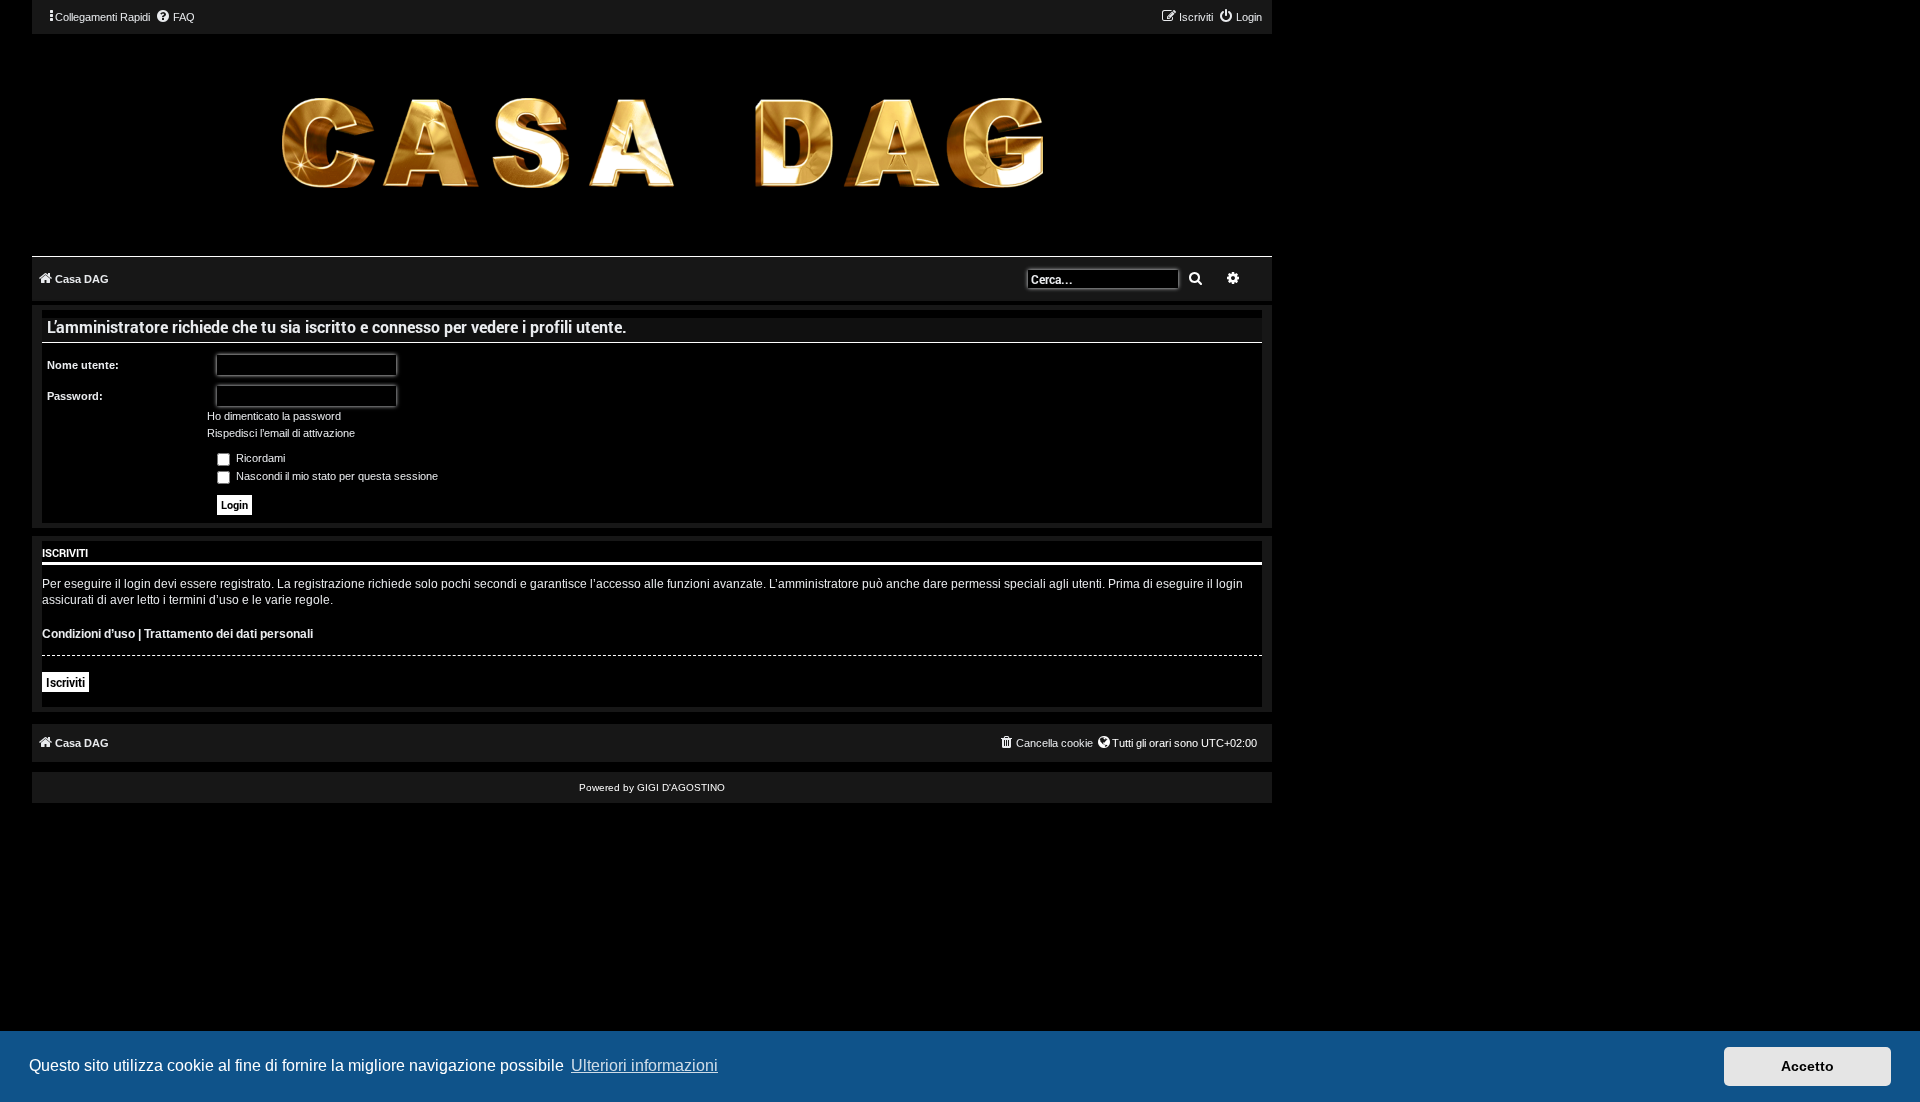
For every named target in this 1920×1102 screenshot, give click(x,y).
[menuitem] (175, 17)
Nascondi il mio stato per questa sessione (335, 476)
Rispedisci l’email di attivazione (281, 433)
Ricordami (259, 458)
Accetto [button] (1807, 1066)
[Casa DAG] (662, 143)
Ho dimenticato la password (274, 416)
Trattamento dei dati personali (228, 634)
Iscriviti (65, 682)
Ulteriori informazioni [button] (644, 1065)
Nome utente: (83, 365)
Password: (75, 396)
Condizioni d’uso (88, 634)
